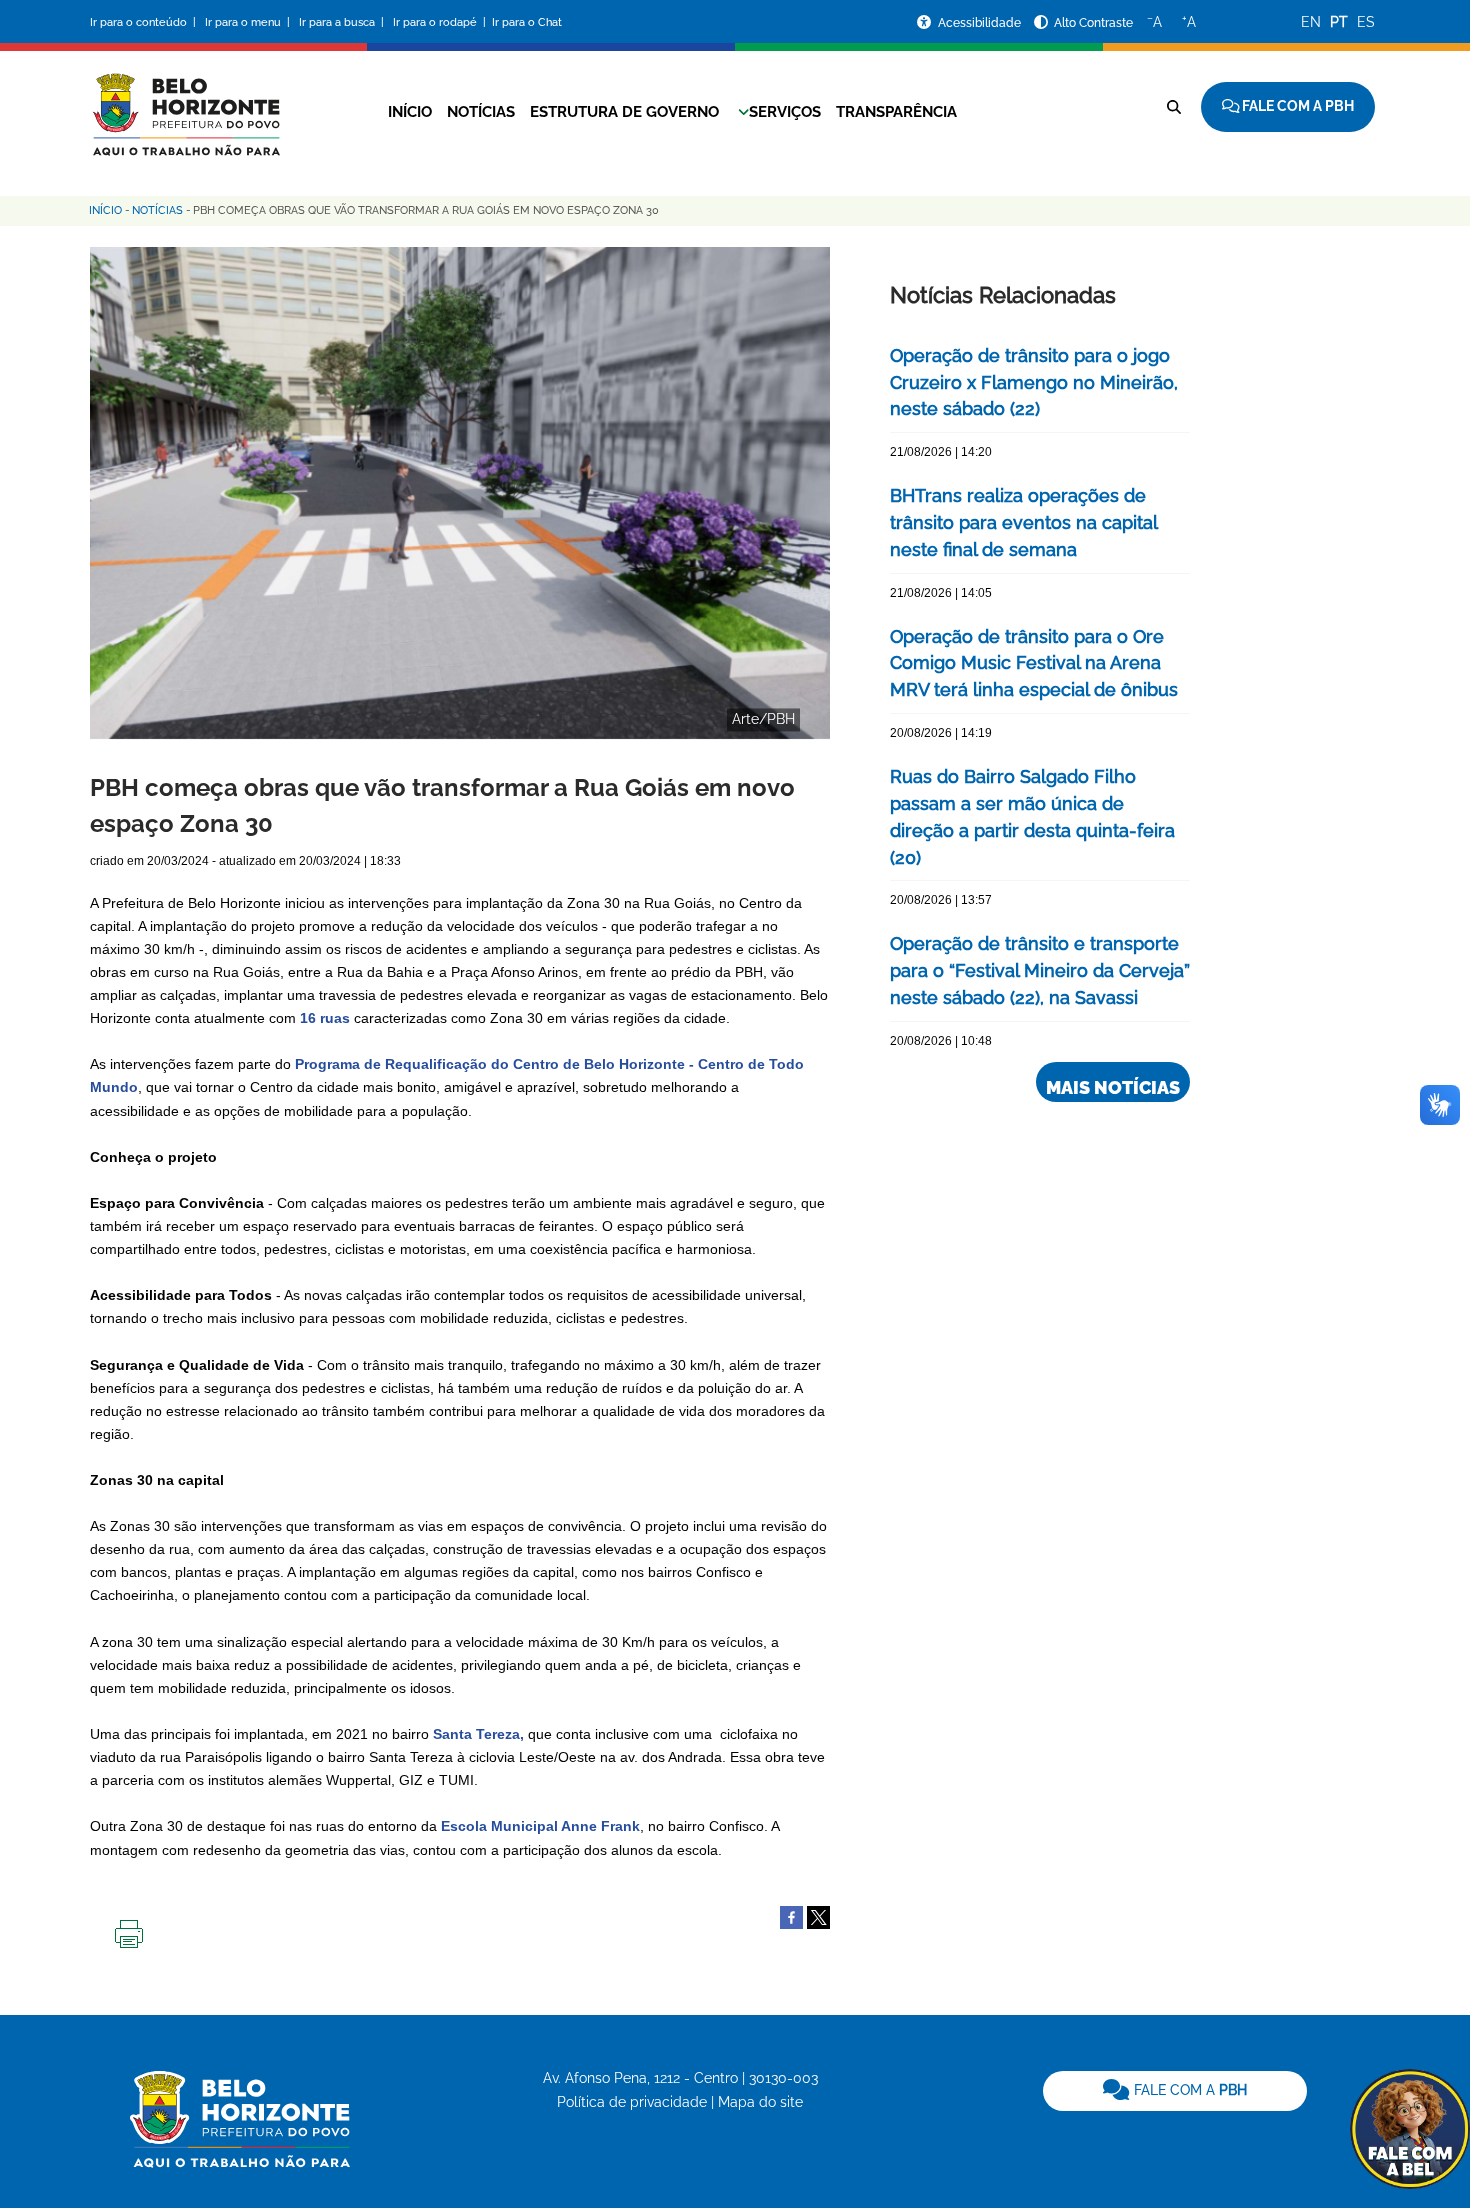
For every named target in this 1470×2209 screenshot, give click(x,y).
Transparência (896, 112)
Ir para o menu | (249, 22)
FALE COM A (1188, 2090)
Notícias (481, 112)
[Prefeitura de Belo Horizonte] (185, 102)
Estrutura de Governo (624, 112)
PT (1339, 22)
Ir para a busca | (343, 22)
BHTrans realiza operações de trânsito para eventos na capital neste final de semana (1023, 522)
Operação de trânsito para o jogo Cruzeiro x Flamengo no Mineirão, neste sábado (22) (1034, 382)
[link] (1175, 2091)
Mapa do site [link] (760, 2102)
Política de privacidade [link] (632, 2102)
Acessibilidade (981, 23)
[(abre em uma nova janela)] (818, 1916)
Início (410, 112)
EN (1311, 22)
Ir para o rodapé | (441, 22)
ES (1366, 22)
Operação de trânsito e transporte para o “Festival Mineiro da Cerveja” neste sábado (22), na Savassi (1040, 970)
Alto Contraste (1093, 23)
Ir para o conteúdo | (146, 22)
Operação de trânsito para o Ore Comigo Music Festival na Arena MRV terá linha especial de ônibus (1034, 663)
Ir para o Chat (527, 22)
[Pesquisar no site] (1174, 107)
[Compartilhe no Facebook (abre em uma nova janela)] (791, 1916)
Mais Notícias (1113, 1087)
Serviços (785, 112)
